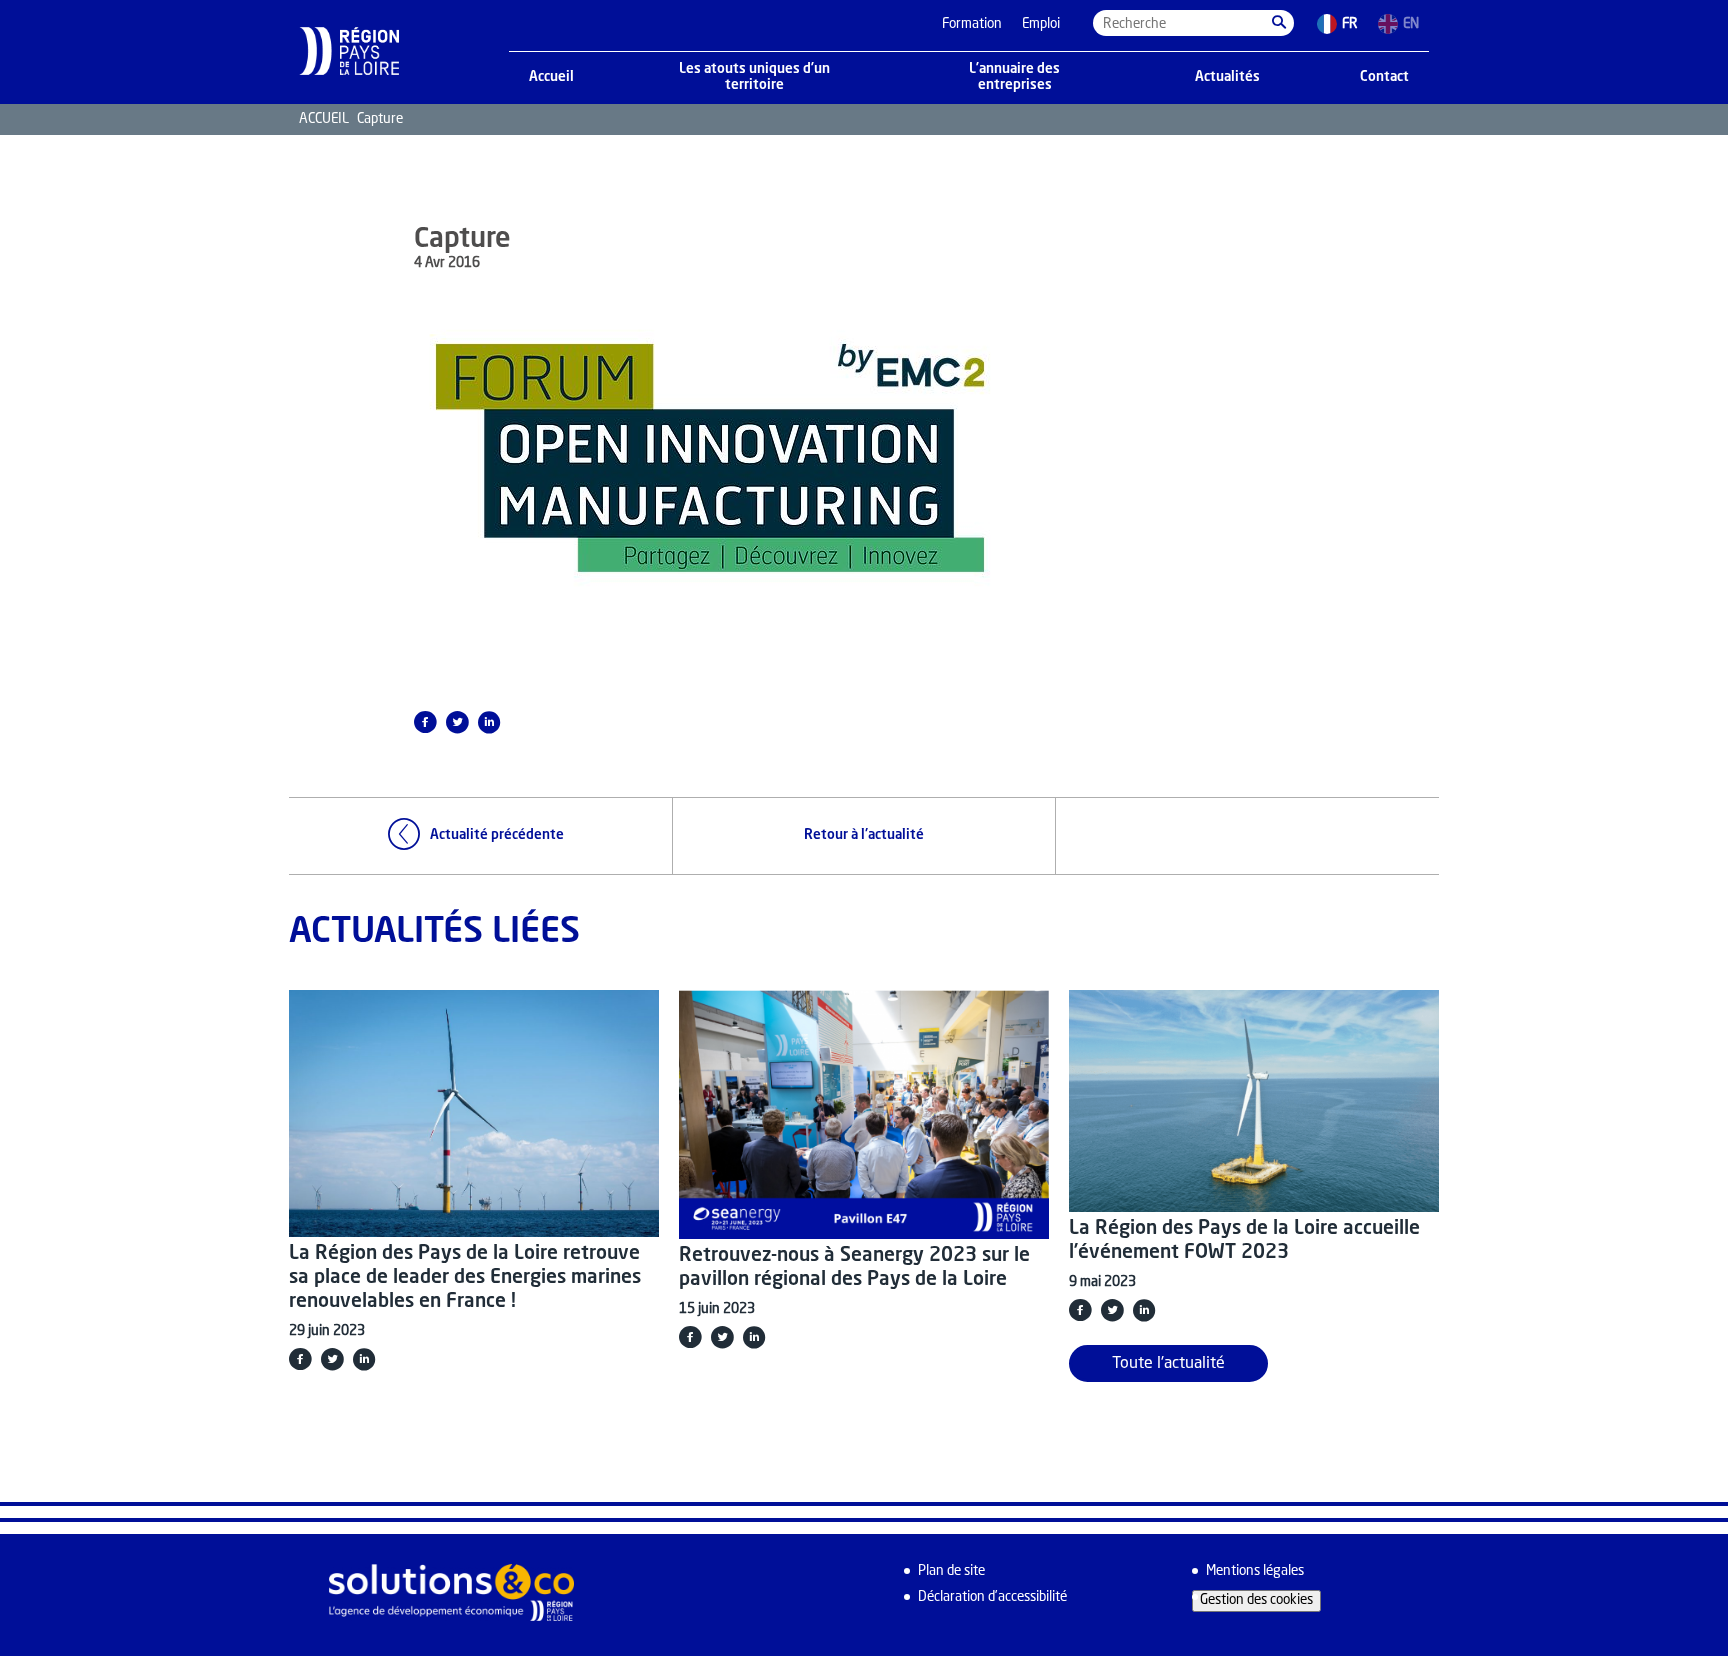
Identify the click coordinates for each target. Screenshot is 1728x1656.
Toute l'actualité (1168, 1364)
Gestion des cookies (1256, 1600)
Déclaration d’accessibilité (992, 1597)
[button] (1279, 23)
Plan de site (951, 1571)
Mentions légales (1255, 1571)
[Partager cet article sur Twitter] (457, 722)
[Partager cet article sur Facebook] (425, 722)
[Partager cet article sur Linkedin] (489, 722)
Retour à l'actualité (864, 835)
